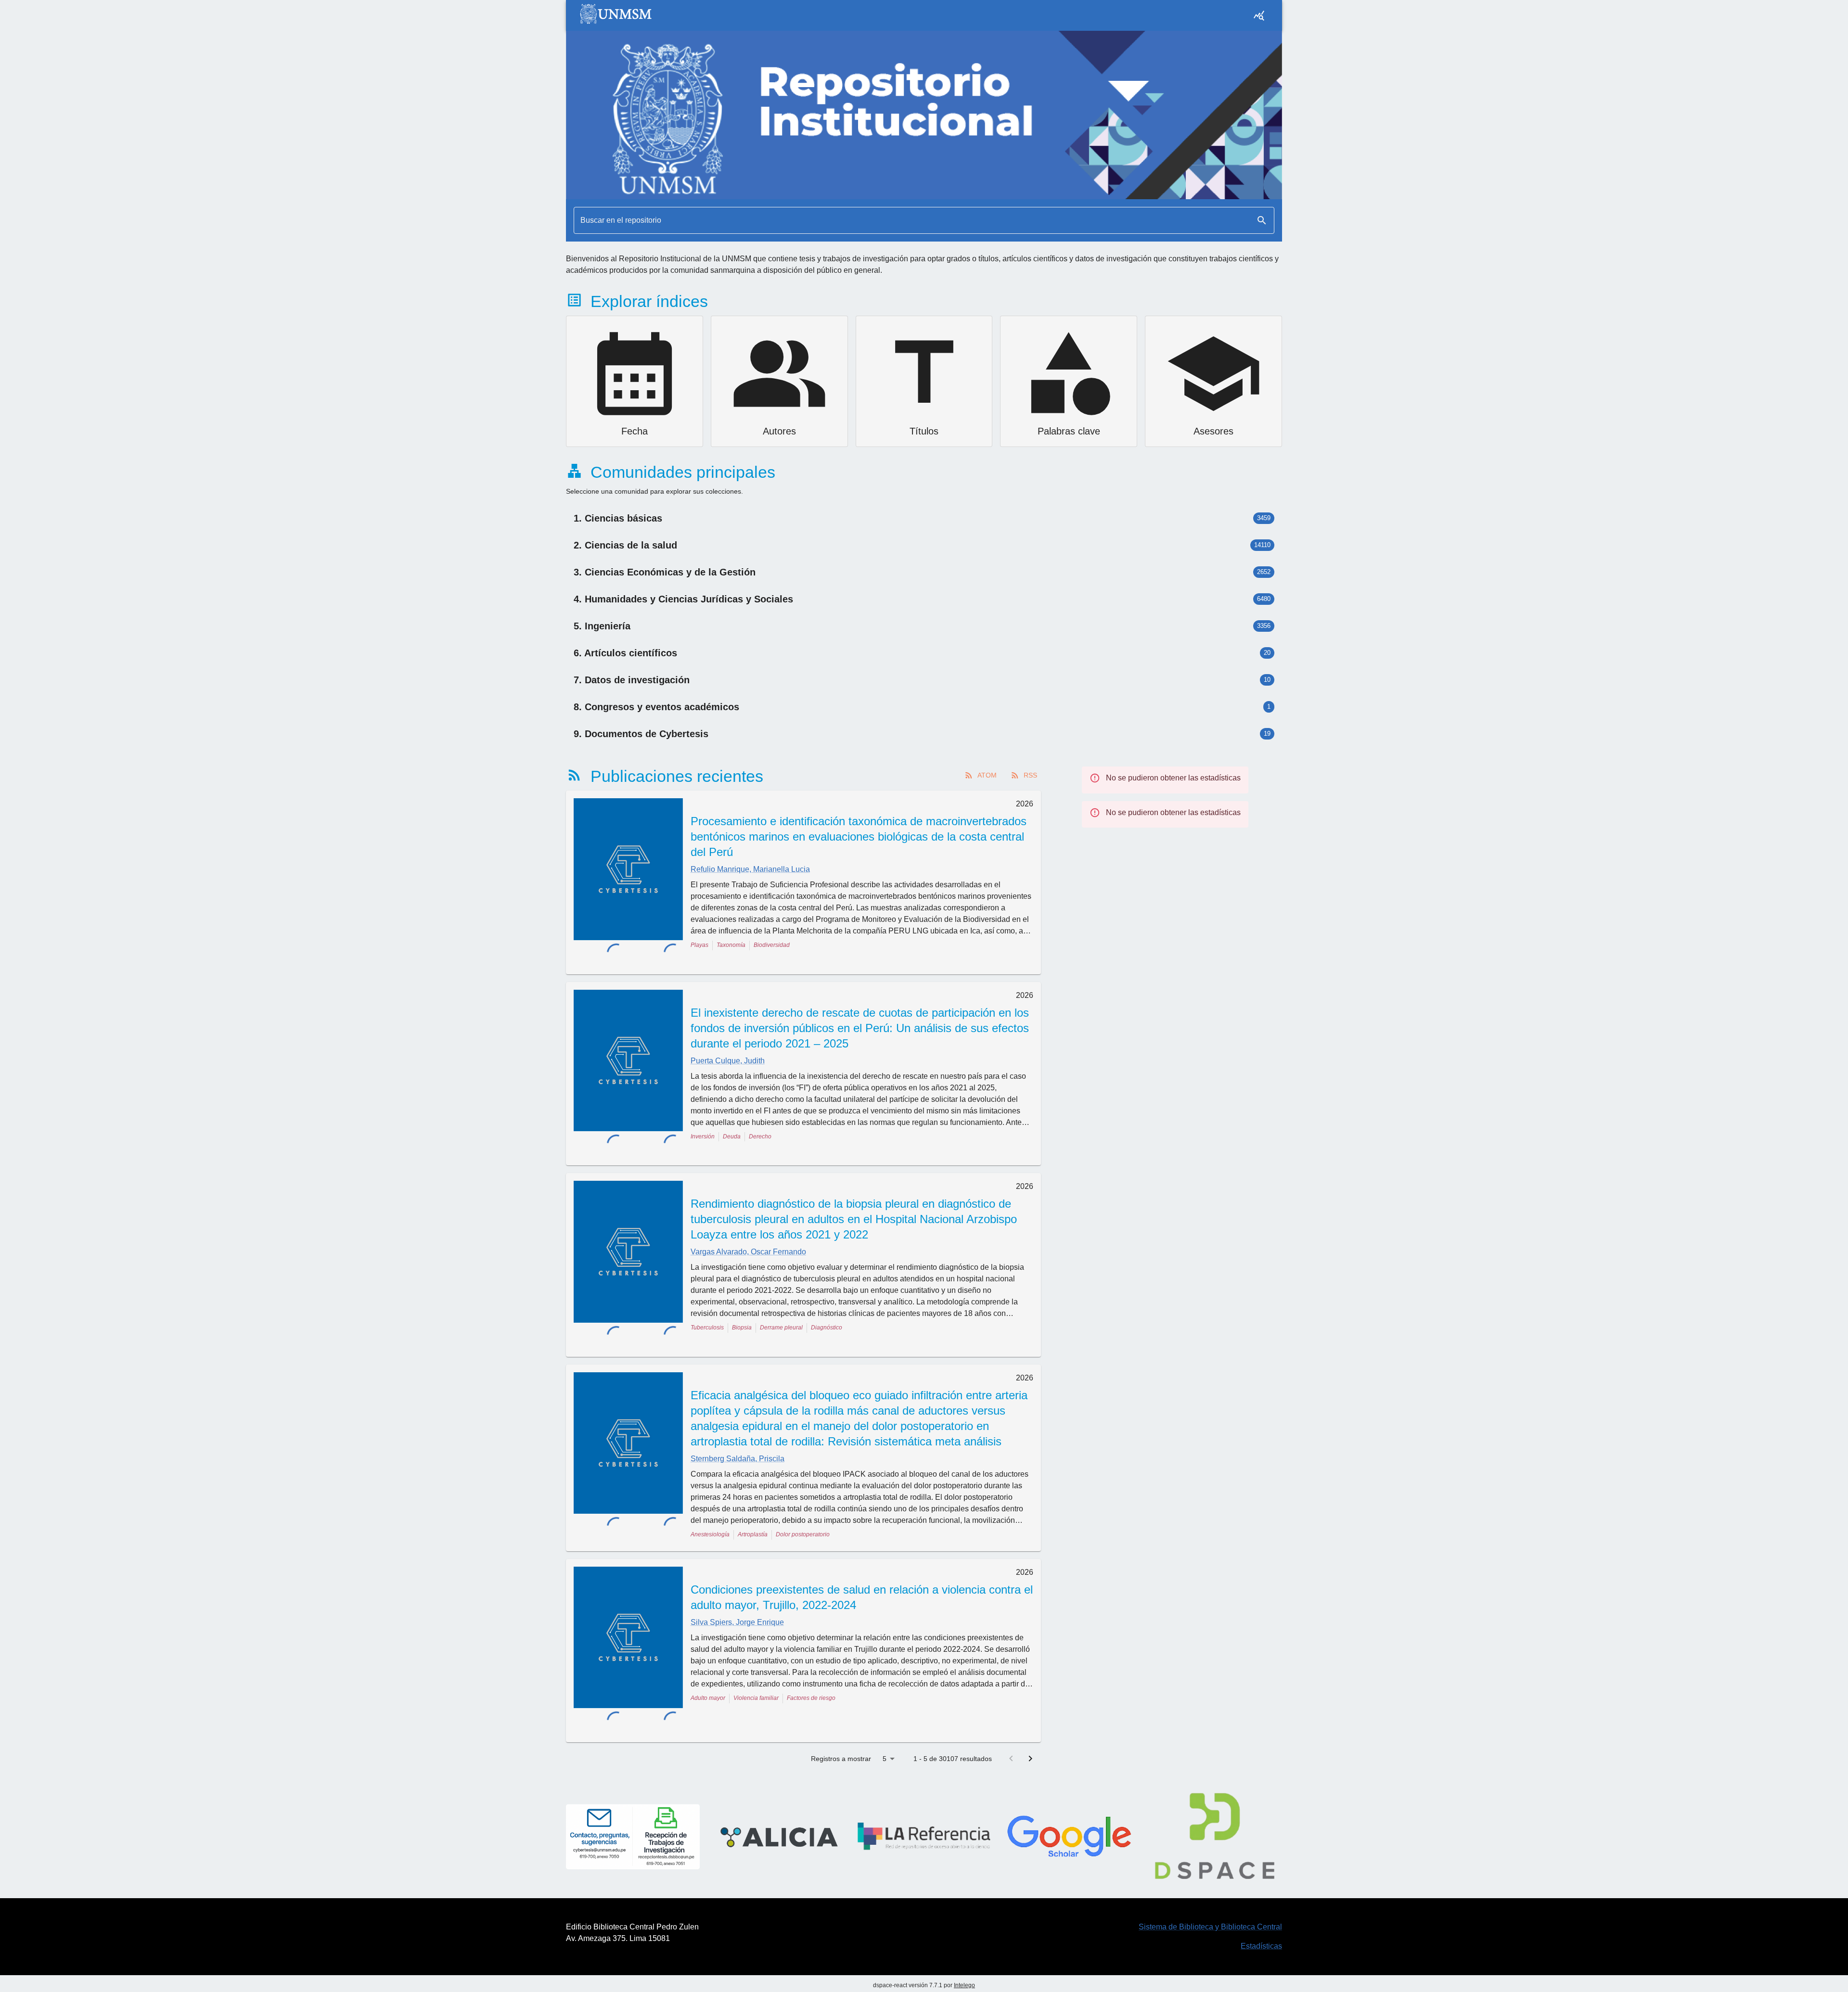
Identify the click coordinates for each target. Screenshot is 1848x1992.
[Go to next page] (1030, 1702)
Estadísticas (1261, 1890)
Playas (699, 945)
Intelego (964, 1929)
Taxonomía (731, 945)
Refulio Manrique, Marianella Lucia (750, 869)
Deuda (732, 1124)
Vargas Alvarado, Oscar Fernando (748, 1227)
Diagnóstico (827, 1303)
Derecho (760, 1124)
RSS (1030, 775)
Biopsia (742, 1303)
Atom (987, 775)
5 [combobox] (885, 1702)
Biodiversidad (772, 945)
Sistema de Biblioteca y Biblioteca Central (1210, 1871)
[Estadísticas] (1259, 15)
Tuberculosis (707, 1303)
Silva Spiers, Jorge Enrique (737, 1585)
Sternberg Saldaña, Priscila (738, 1422)
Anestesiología (710, 1497)
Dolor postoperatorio (803, 1497)
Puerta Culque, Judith (728, 1048)
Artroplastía (753, 1497)
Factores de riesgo (811, 1661)
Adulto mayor (708, 1661)
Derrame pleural (781, 1303)
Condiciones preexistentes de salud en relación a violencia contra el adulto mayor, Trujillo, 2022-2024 (862, 1560)
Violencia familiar (756, 1661)
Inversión (703, 1124)
